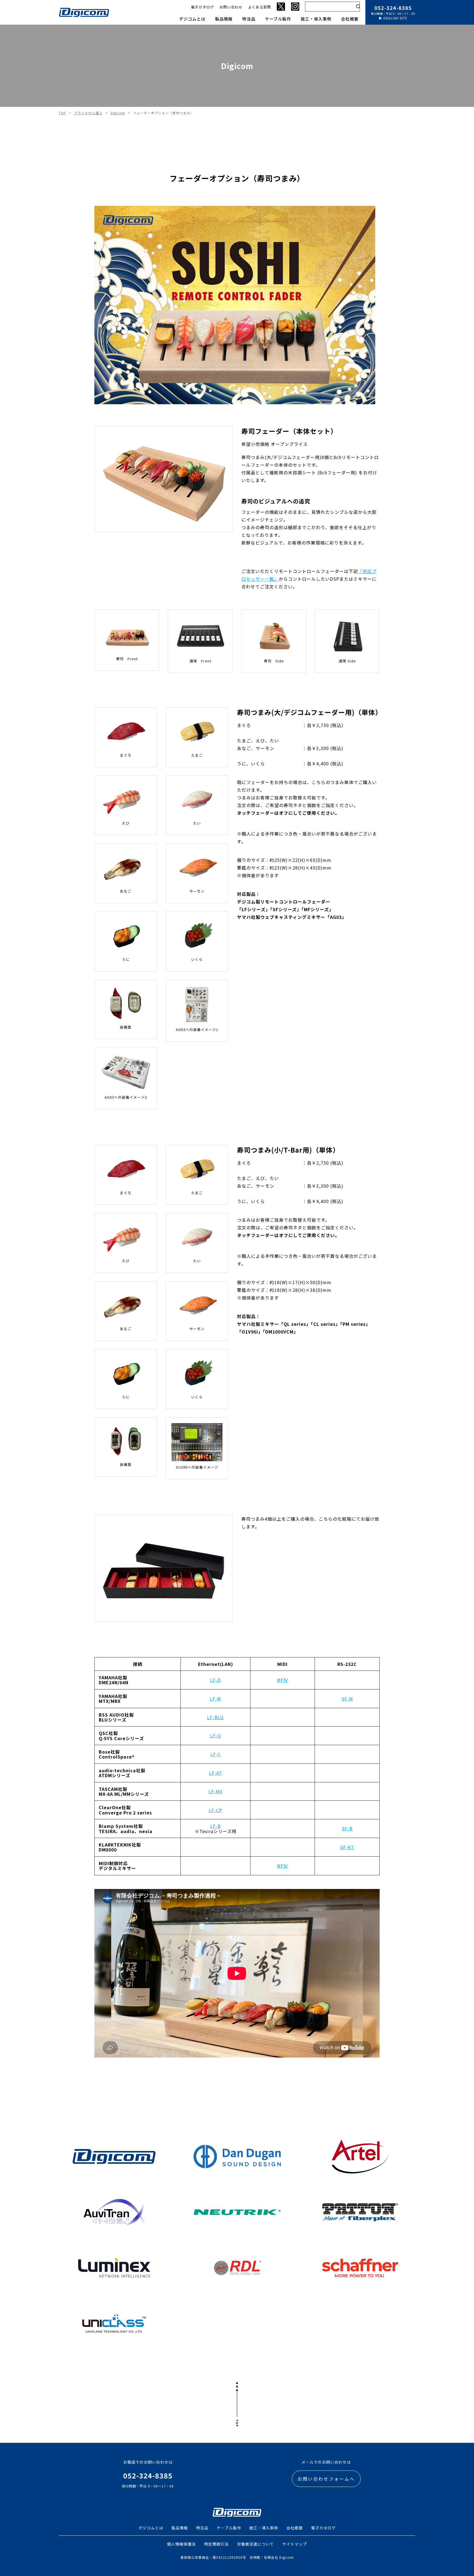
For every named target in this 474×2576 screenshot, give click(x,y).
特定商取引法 (216, 2544)
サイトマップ (295, 2544)
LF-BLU (215, 1717)
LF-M (215, 1699)
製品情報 (224, 19)
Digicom (118, 113)
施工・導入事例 (316, 19)
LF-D (215, 1680)
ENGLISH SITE (395, 18)
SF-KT (347, 1847)
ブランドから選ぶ (88, 113)
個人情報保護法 (181, 2544)
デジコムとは (192, 19)
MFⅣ (283, 1680)
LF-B (215, 1826)
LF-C (216, 1754)
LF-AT (216, 1773)
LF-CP (215, 1810)
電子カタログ (202, 7)
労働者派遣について (256, 2544)
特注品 (249, 19)
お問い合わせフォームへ (326, 2479)
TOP (62, 113)
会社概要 (350, 19)
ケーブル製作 (278, 19)
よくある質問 (259, 7)
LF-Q (216, 1736)
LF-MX (215, 1791)
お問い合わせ (231, 7)
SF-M (347, 1699)
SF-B (347, 1828)
